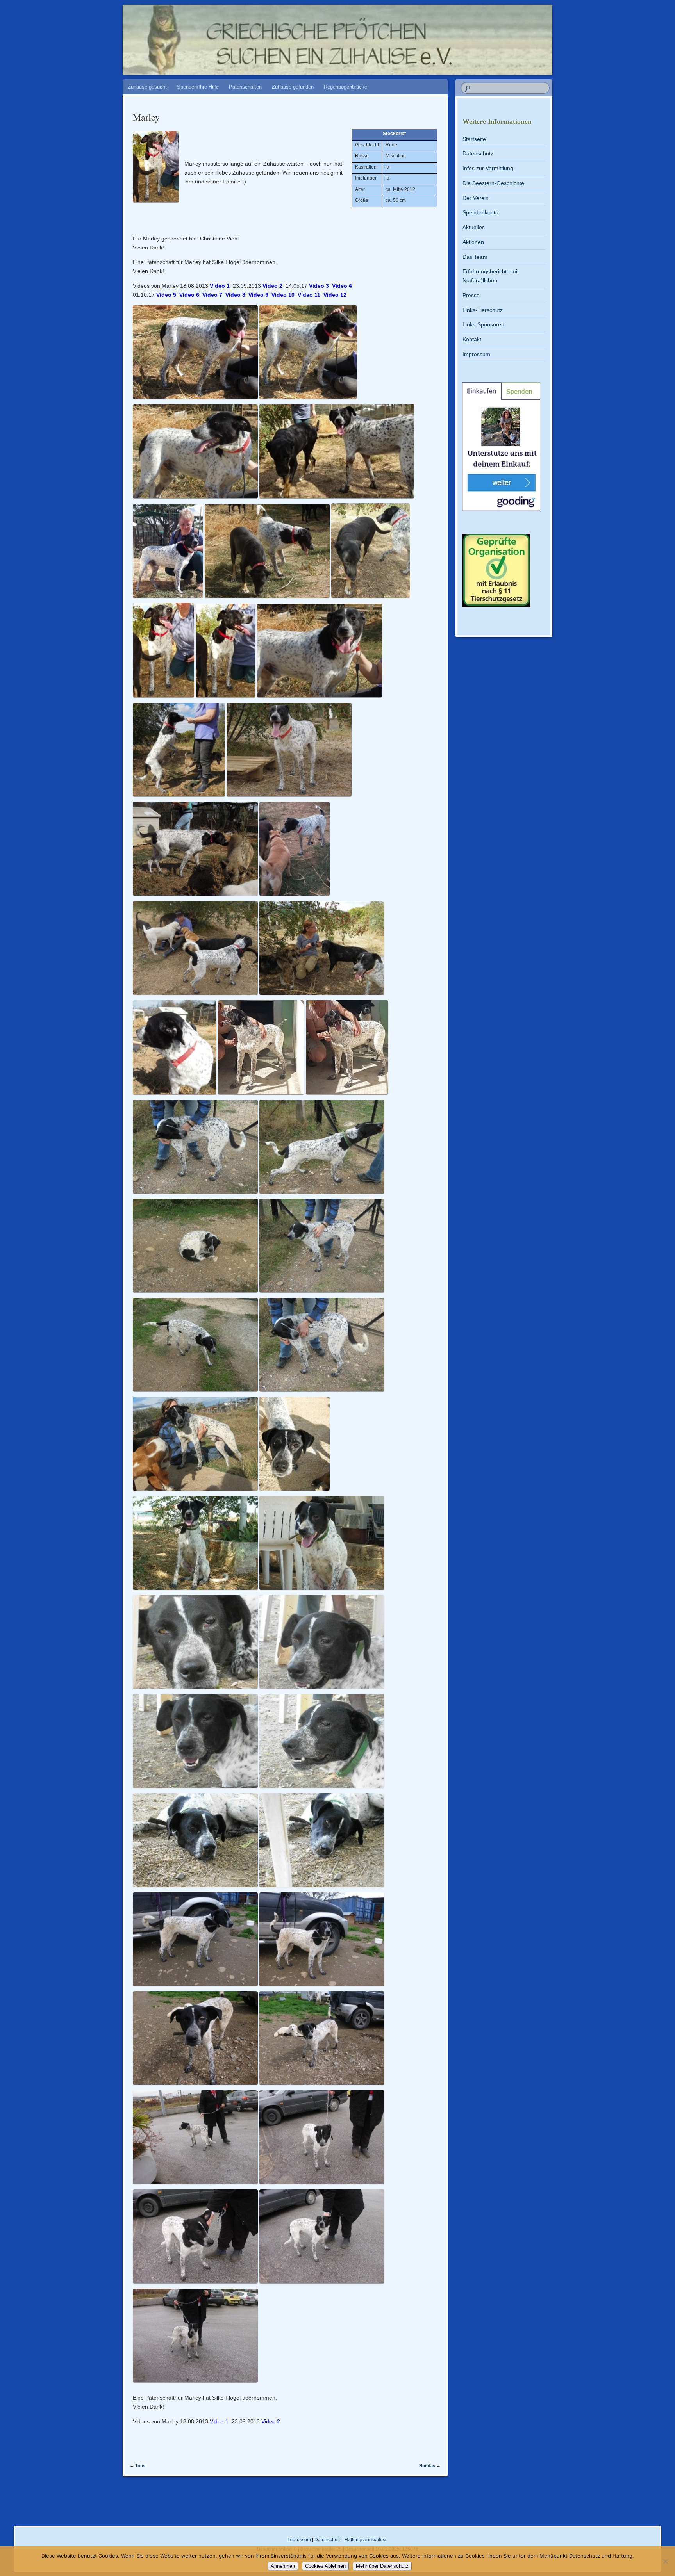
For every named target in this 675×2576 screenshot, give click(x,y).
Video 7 (212, 295)
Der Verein (476, 198)
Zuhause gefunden (293, 87)
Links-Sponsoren (483, 324)
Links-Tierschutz (483, 310)
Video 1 (220, 286)
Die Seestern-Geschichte (493, 183)
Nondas (430, 2466)
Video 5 (166, 295)
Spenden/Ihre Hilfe (198, 87)
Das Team (475, 257)
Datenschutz (478, 153)
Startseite (474, 139)
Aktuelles (474, 227)
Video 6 (189, 295)
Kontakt (472, 339)
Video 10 (283, 295)
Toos (137, 2466)
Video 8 (235, 295)
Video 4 (342, 286)
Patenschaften (245, 87)
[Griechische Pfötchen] (393, 36)
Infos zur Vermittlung (488, 168)
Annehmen (283, 2566)
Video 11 (309, 295)
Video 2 (272, 286)
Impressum (476, 354)
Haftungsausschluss (366, 2540)
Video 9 (258, 295)
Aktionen (473, 242)
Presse (471, 295)
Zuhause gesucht (147, 87)
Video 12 (335, 295)
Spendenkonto (480, 212)
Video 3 (319, 286)
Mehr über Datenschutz (382, 2566)
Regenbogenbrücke (346, 87)
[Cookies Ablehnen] (665, 2561)
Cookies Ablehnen (325, 2566)
